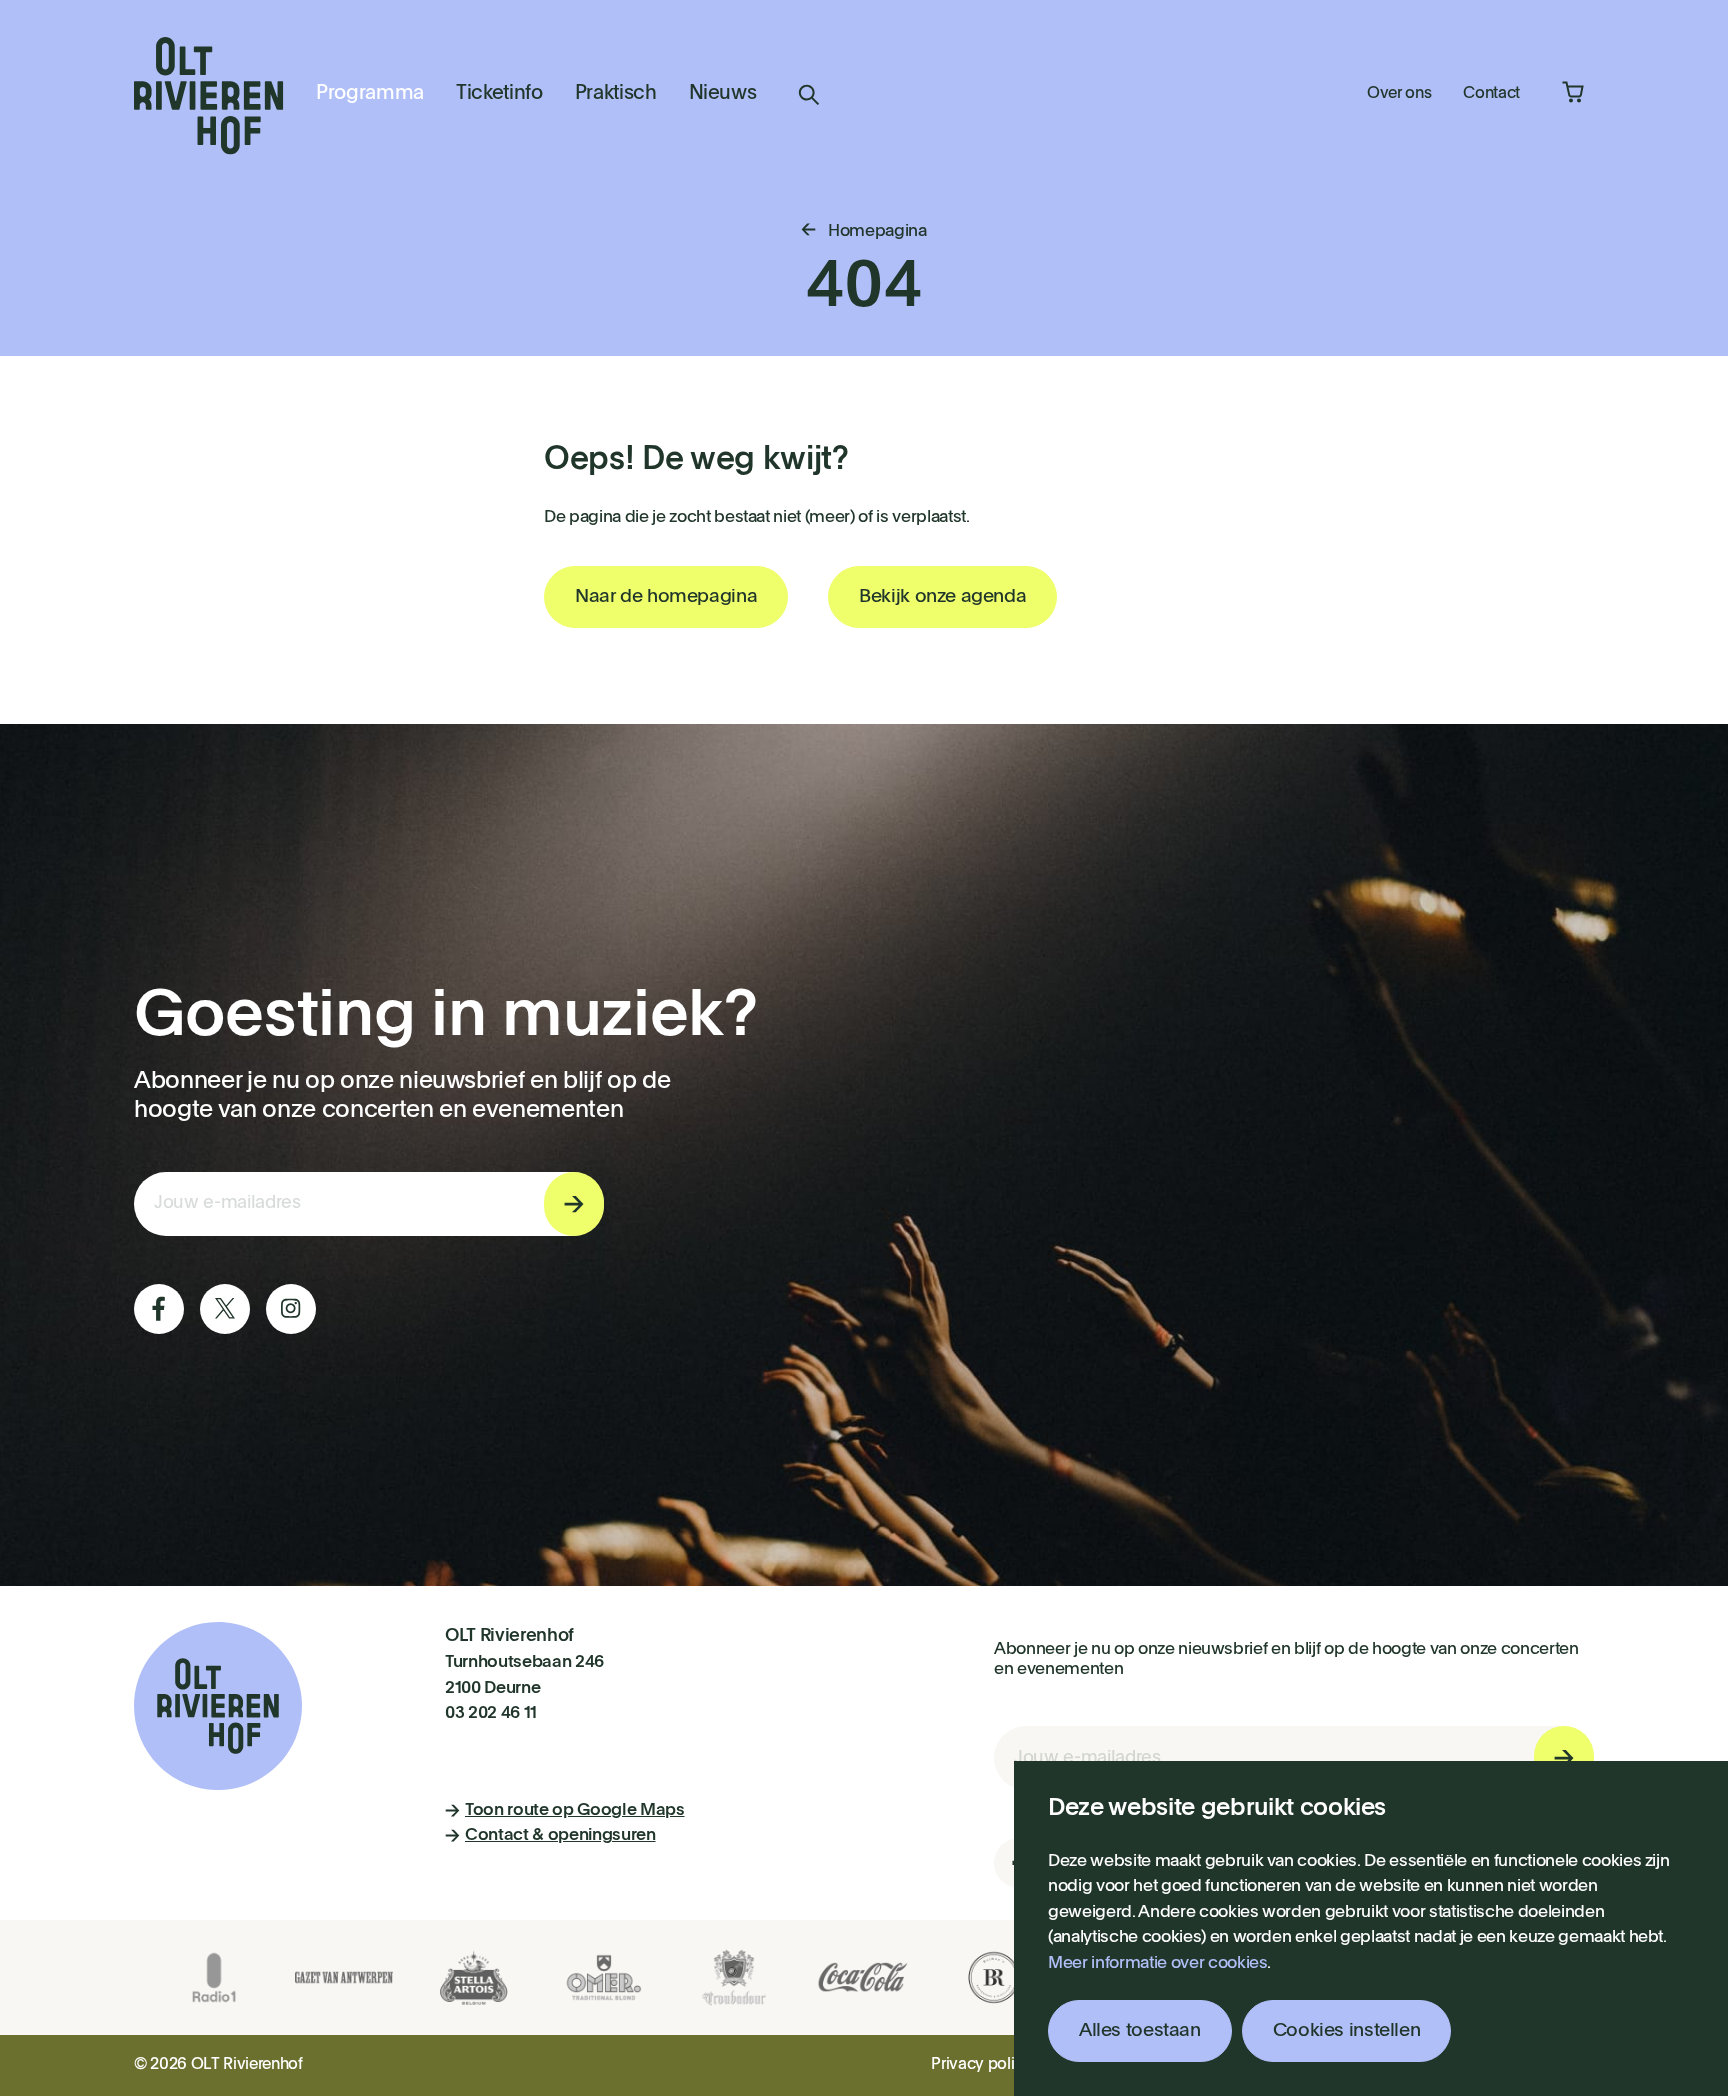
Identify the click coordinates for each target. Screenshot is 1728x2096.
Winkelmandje (1573, 92)
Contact (1491, 94)
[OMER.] (604, 1977)
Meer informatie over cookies (1157, 1963)
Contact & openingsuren (560, 1835)
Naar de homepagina (666, 596)
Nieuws (723, 94)
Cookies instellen (1347, 2030)
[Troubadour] (734, 1977)
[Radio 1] (214, 1977)
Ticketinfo (499, 94)
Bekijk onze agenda (942, 596)
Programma (370, 94)
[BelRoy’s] (994, 1977)
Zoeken (809, 95)
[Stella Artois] (474, 1977)
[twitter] (225, 1309)
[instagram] (291, 1309)
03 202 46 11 (491, 1713)
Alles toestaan (1140, 2030)
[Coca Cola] (864, 1977)
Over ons (1399, 94)
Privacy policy (981, 2065)
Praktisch (616, 94)
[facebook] (159, 1309)
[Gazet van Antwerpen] (344, 1977)
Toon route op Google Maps (575, 1810)
